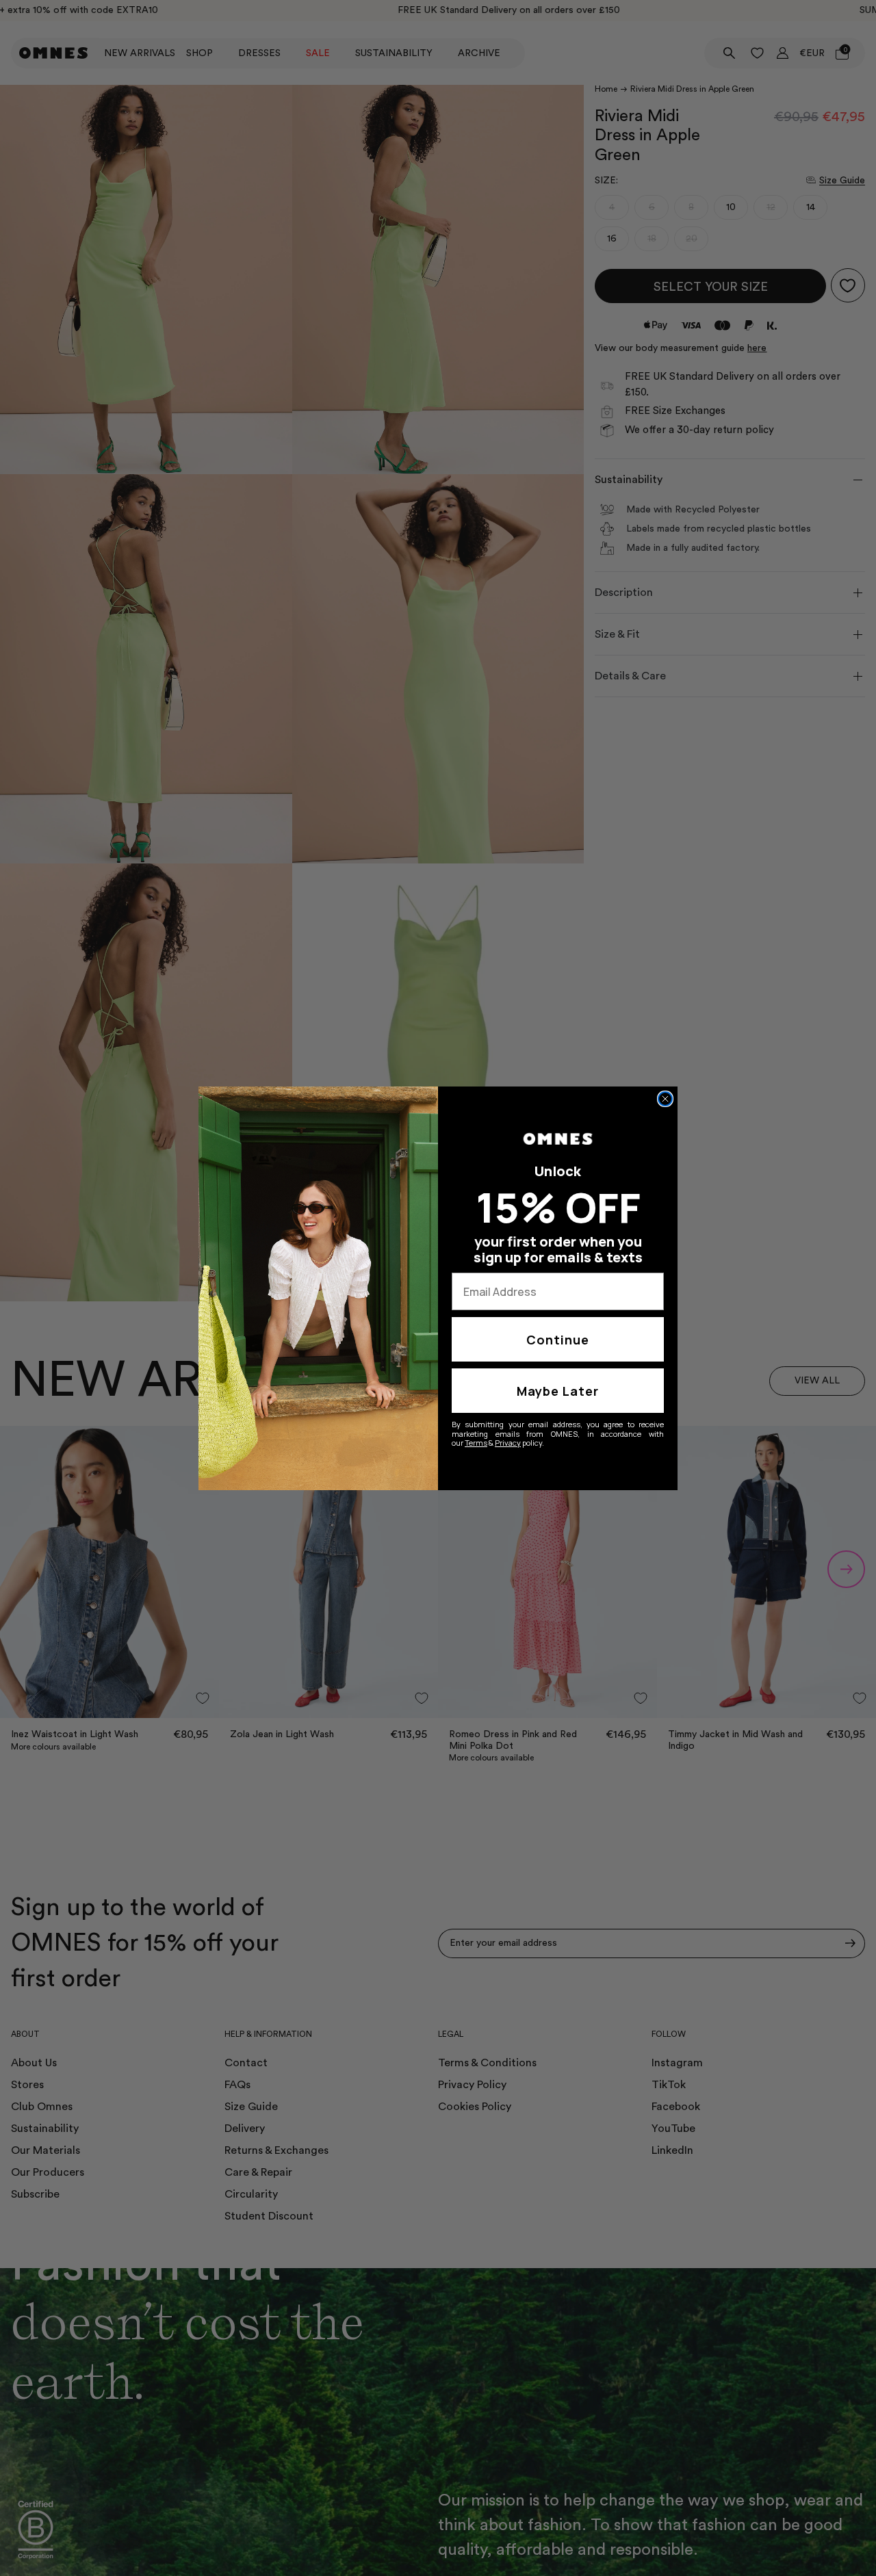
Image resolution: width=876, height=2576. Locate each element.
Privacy (508, 1443)
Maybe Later (558, 1391)
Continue (558, 1340)
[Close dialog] (665, 1099)
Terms (476, 1443)
